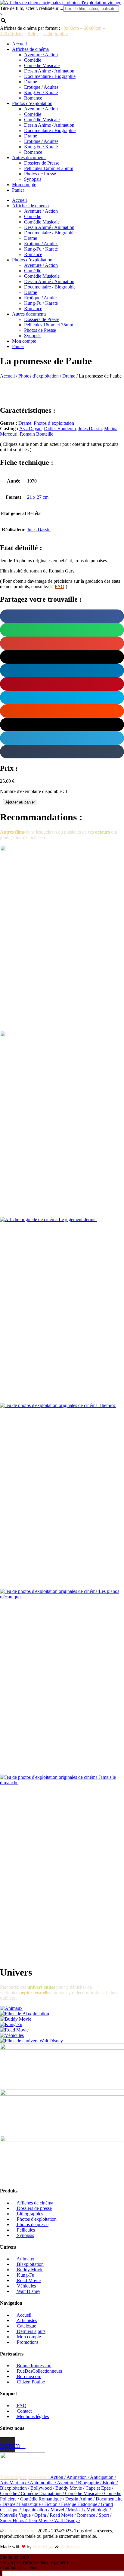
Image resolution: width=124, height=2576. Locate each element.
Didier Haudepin (60, 429)
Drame (31, 82)
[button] (62, 616)
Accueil (19, 44)
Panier (18, 190)
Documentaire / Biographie (50, 76)
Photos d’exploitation (32, 103)
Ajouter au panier (20, 802)
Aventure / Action (41, 55)
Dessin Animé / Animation (49, 71)
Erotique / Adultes (41, 87)
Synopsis (33, 179)
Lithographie (56, 34)
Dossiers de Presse (42, 163)
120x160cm (11, 34)
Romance (33, 98)
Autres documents (29, 157)
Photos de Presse (40, 174)
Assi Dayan (30, 429)
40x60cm (70, 28)
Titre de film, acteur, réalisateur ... (32, 8)
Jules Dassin (90, 429)
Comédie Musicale (42, 65)
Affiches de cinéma (30, 49)
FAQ (60, 586)
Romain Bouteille (37, 434)
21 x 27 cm (38, 497)
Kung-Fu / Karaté (41, 93)
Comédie (33, 60)
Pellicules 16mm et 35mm (49, 168)
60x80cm (93, 28)
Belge (33, 34)
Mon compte (24, 185)
